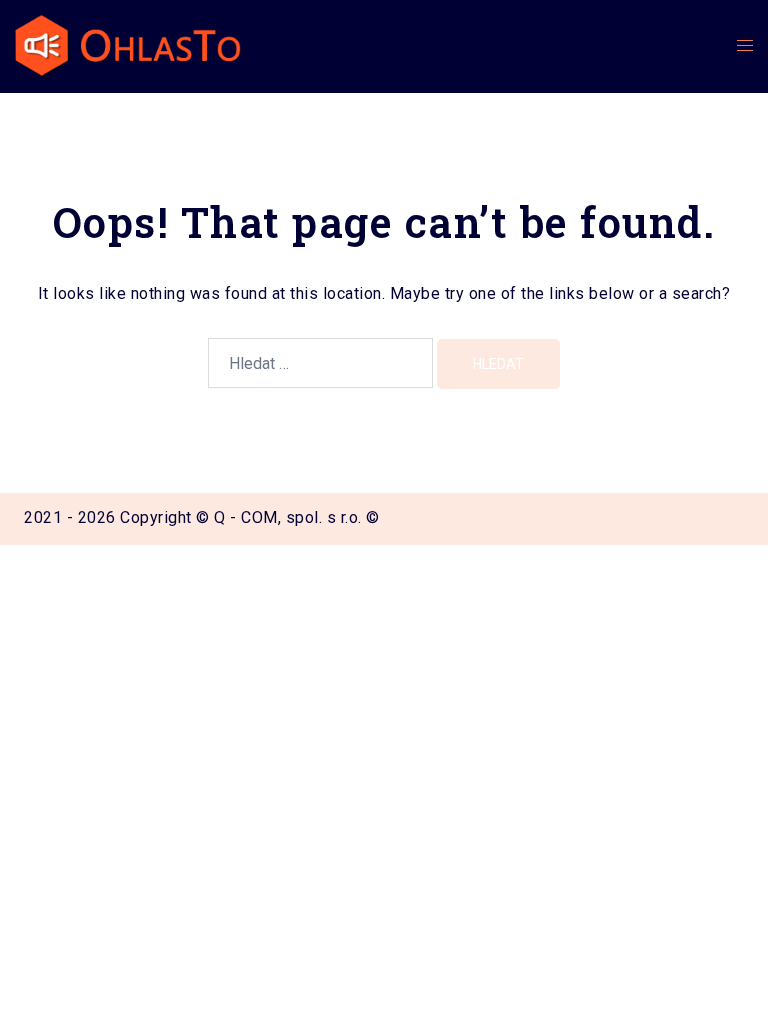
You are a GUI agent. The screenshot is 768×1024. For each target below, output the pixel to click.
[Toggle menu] (745, 46)
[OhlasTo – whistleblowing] (128, 45)
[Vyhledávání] (320, 363)
